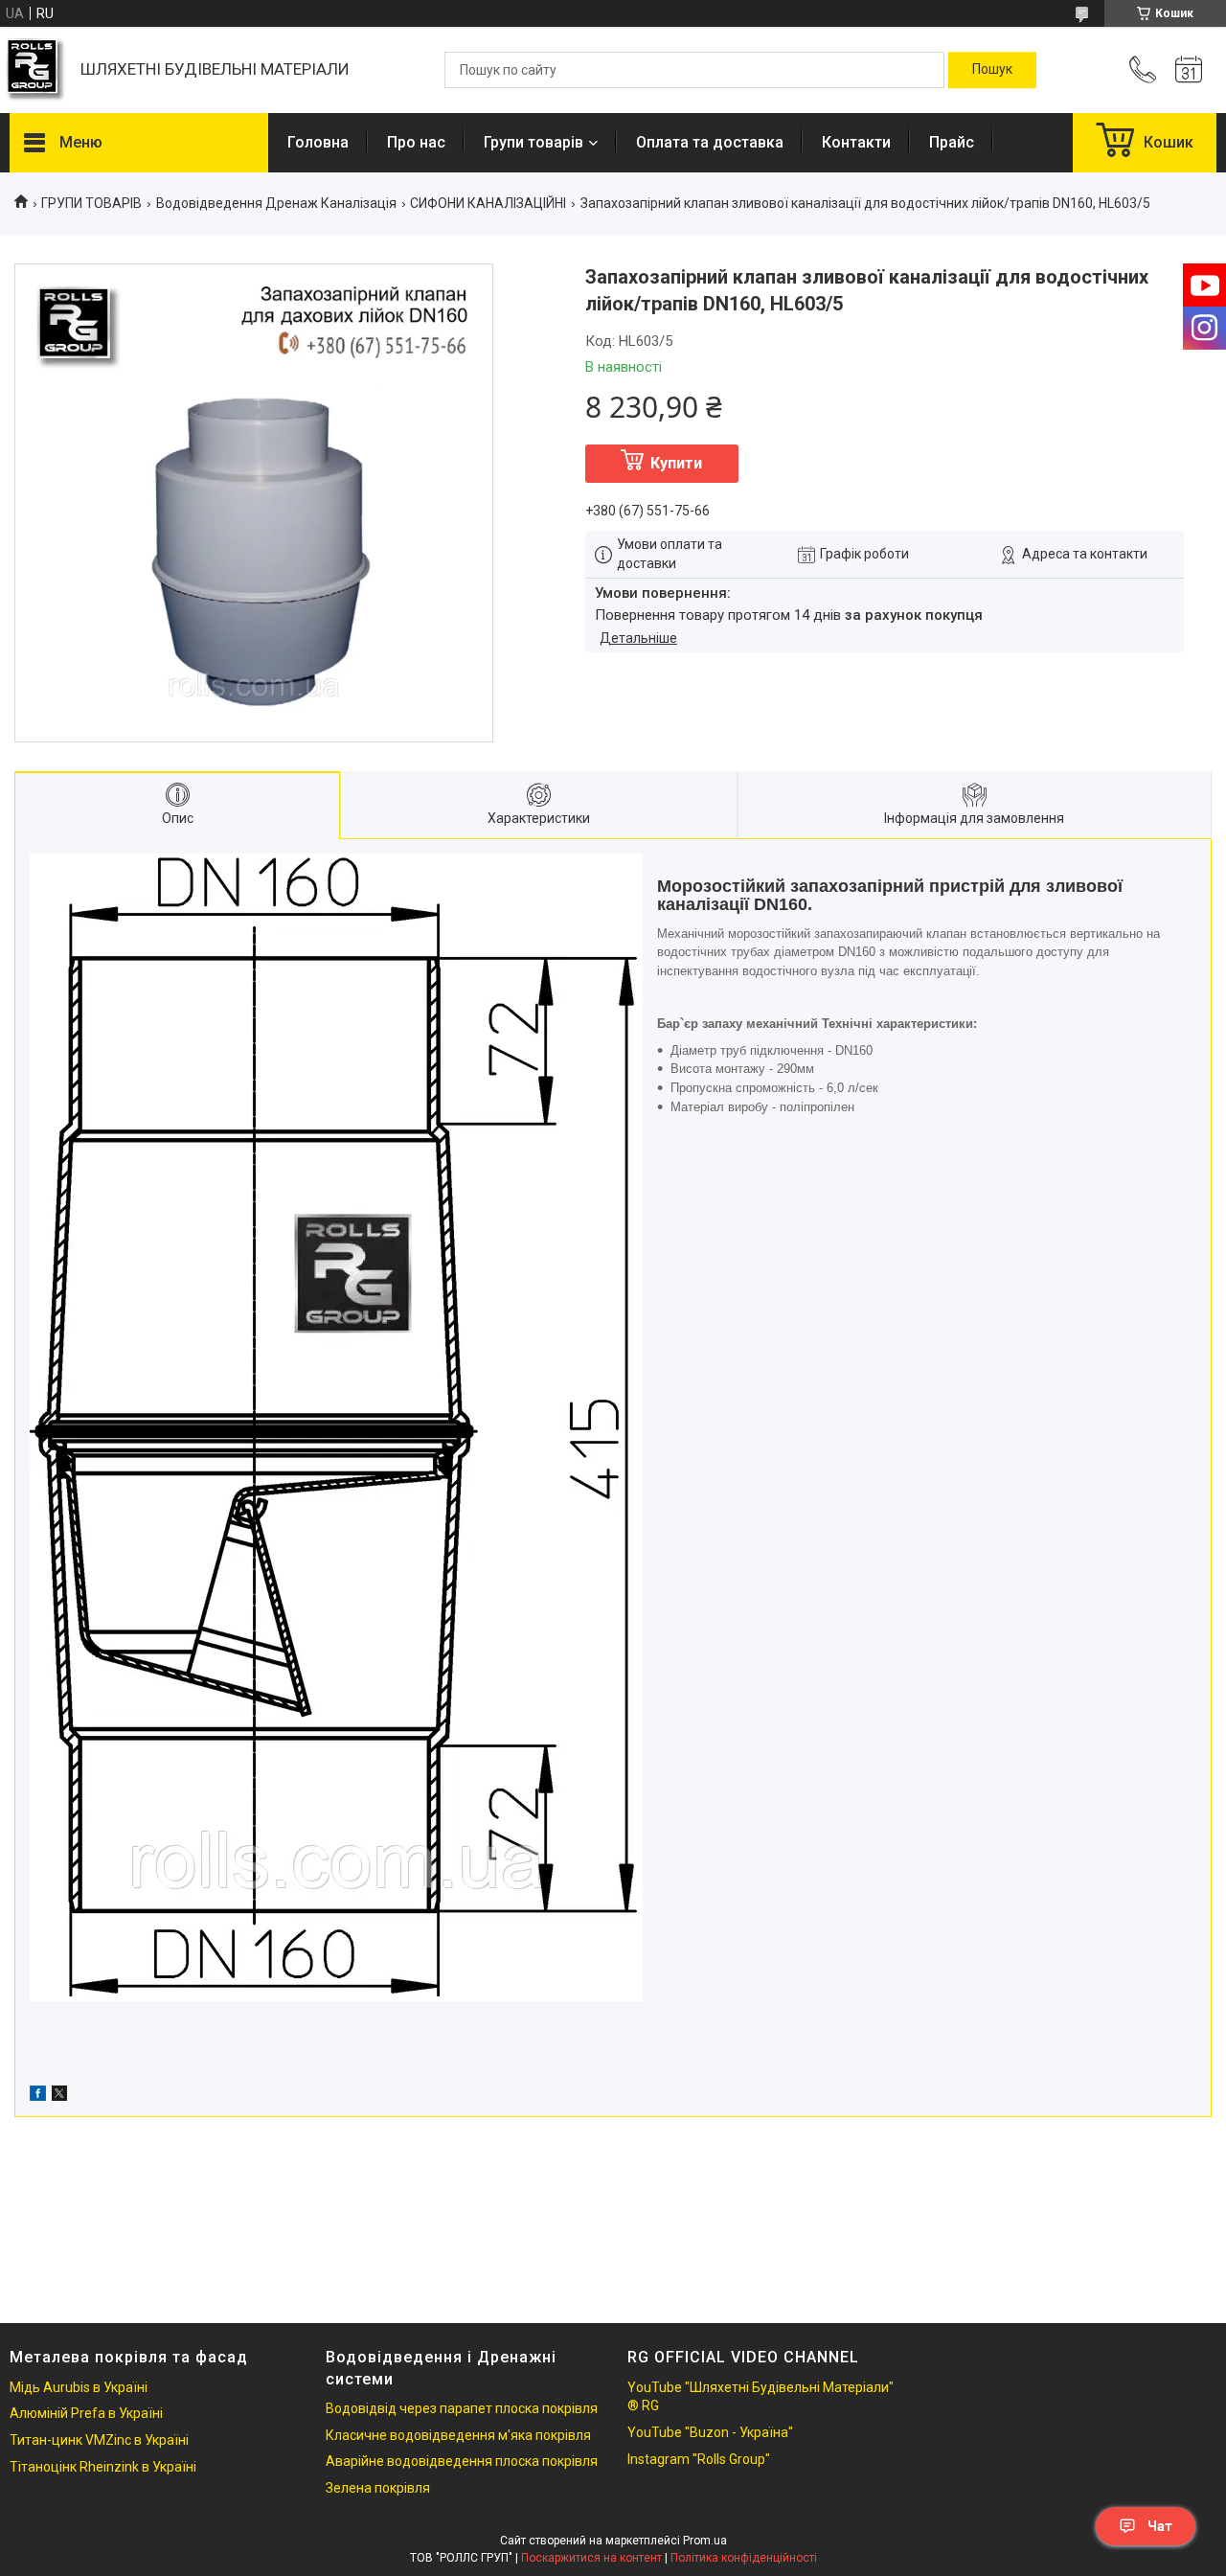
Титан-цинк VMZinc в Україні (99, 2440)
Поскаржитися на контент (591, 2558)
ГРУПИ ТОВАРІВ (91, 203)
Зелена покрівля (378, 2488)
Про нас (416, 142)
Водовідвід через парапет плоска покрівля (462, 2408)
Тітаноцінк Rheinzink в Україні (103, 2467)
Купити (676, 463)
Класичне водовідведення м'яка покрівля (458, 2435)
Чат (1160, 2526)
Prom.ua (705, 2541)
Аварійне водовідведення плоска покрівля (462, 2461)
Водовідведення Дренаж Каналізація (276, 203)
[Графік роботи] (1189, 70)
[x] (59, 2096)
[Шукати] (992, 70)
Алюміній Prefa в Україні (86, 2413)
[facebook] (38, 2096)
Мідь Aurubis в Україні (79, 2387)
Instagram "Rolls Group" (699, 2459)
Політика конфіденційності (744, 2558)
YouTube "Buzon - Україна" (710, 2432)
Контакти (856, 142)
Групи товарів (534, 142)
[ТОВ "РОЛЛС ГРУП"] (35, 70)
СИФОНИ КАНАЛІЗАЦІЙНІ (488, 203)
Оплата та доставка (710, 142)
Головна (318, 142)
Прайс (952, 142)
